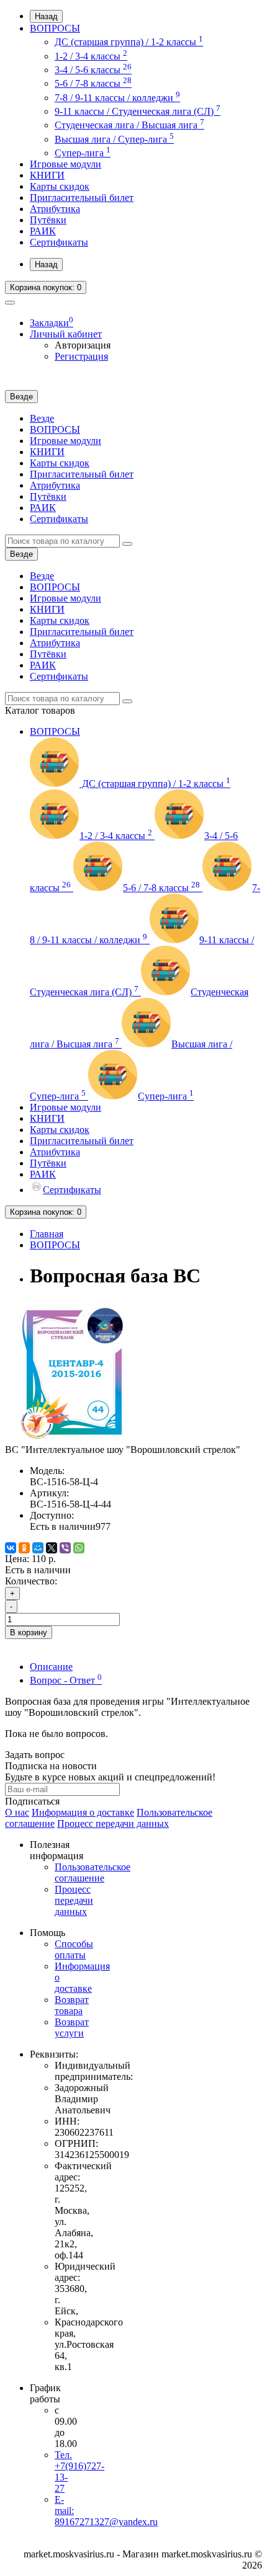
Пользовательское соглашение (93, 1872)
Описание (51, 1667)
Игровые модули (66, 164)
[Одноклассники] (24, 1548)
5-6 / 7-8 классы (93, 83)
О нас (17, 1812)
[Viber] (65, 1548)
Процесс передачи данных (113, 1823)
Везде (42, 418)
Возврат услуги (72, 2027)
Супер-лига (83, 153)
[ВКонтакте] (11, 1548)
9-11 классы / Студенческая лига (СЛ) (138, 111)
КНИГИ (47, 175)
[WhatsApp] (79, 1548)
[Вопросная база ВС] (76, 1438)
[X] (52, 1548)
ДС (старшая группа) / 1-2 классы (129, 42)
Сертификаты (59, 242)
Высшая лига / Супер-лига (114, 139)
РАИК (43, 231)
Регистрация (81, 356)
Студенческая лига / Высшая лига (129, 125)
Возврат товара (72, 2005)
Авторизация (83, 345)
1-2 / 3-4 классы (91, 56)
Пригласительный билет (82, 198)
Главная (47, 1234)
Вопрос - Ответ (66, 1680)
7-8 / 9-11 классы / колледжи (117, 98)
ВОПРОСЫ (55, 28)
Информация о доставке (83, 1812)
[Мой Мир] (38, 1548)
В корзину (29, 1632)
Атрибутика (55, 209)
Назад (46, 16)
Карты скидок (60, 186)
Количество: (31, 1581)
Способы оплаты (74, 1949)
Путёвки (48, 220)
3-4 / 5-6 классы (93, 70)
